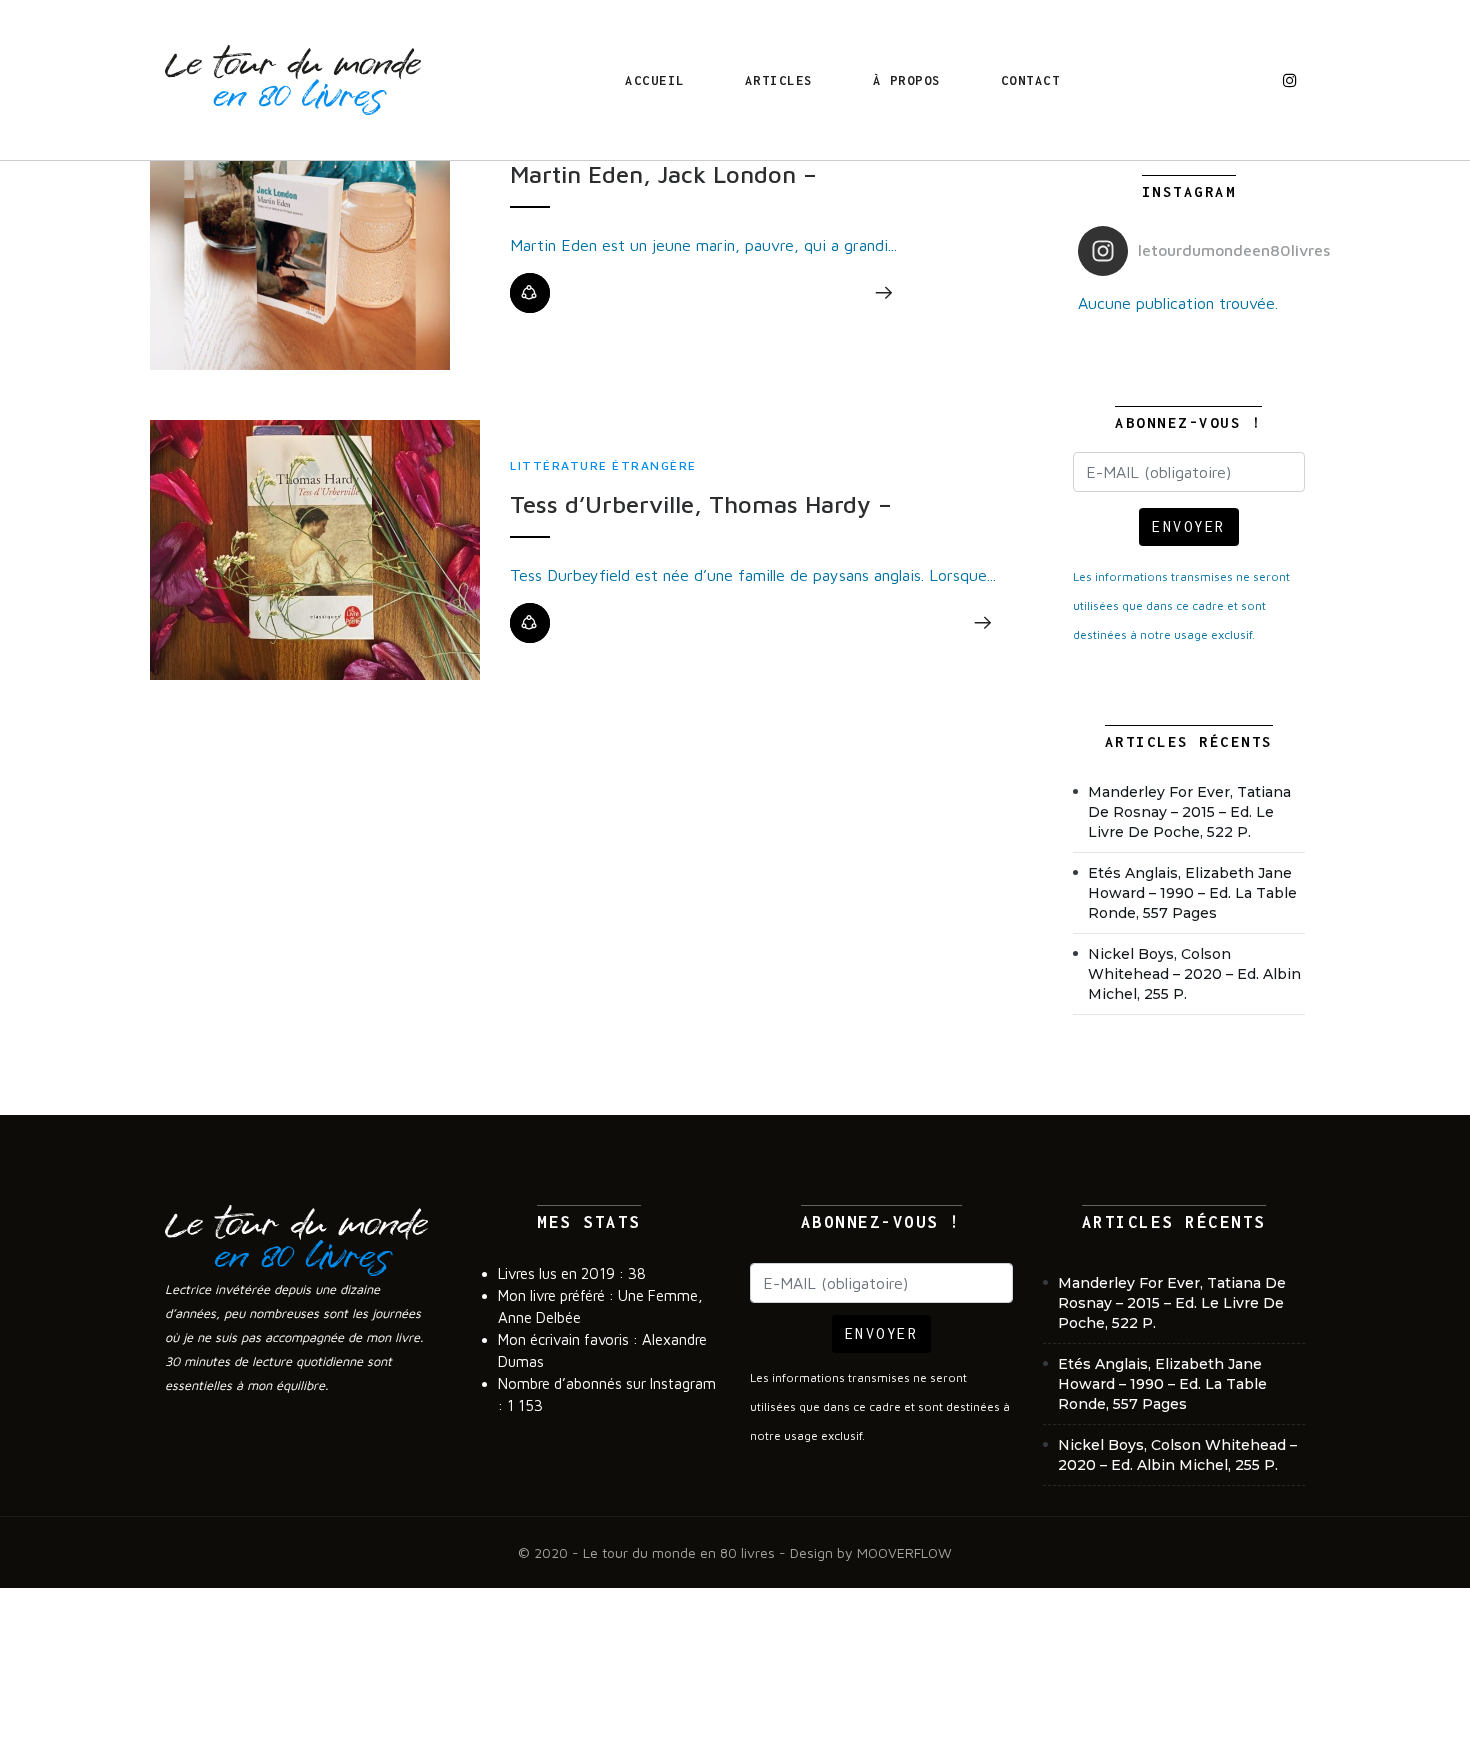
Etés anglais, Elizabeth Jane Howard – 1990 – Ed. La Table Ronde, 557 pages (1192, 893)
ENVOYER (1189, 526)
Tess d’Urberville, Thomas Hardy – (701, 504)
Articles (779, 80)
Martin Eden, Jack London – (663, 174)
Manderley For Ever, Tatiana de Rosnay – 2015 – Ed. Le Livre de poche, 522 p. (1189, 812)
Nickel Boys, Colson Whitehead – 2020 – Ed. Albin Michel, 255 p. (1194, 974)
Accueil (655, 80)
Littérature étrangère (603, 465)
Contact (1031, 80)
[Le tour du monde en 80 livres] (293, 80)
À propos (907, 80)
